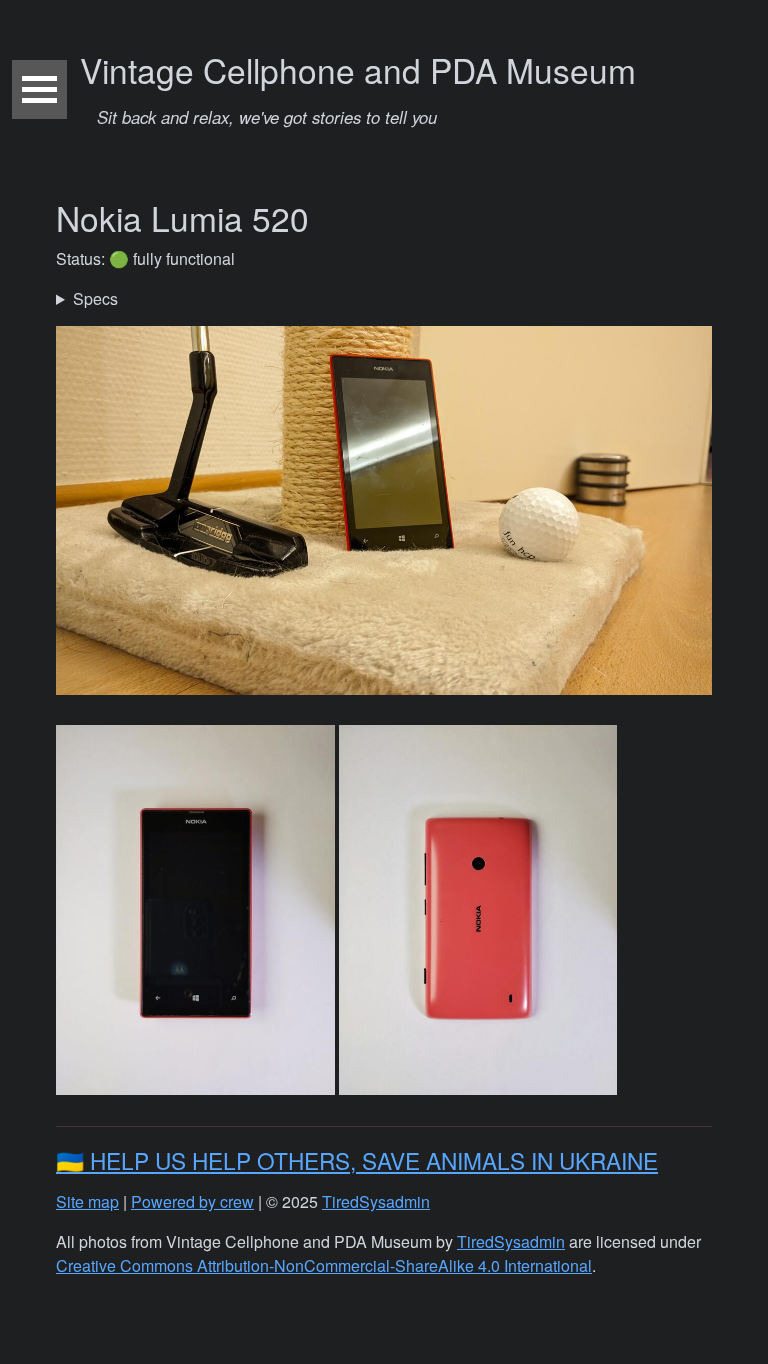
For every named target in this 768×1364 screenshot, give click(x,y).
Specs (95, 298)
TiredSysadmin (376, 1201)
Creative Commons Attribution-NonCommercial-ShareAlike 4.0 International (324, 1265)
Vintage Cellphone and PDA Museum (358, 87)
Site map (87, 1201)
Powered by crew (192, 1201)
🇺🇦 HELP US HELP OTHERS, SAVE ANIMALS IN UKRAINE (357, 1160)
